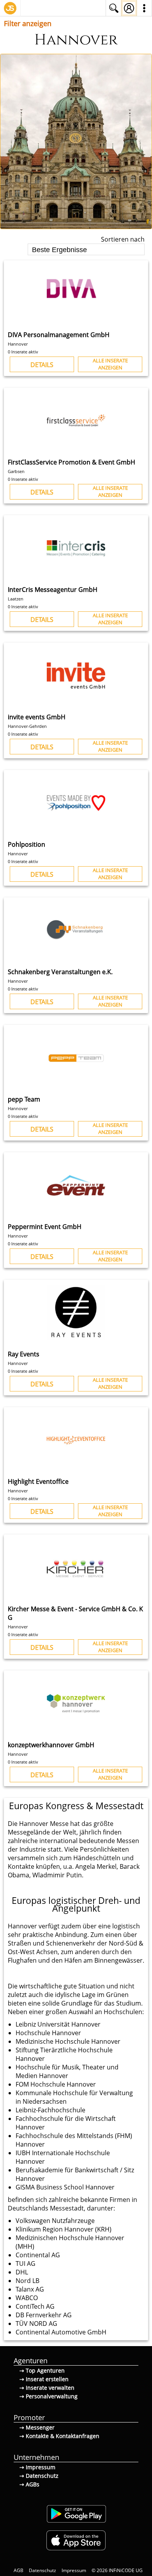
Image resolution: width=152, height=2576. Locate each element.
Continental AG (38, 2255)
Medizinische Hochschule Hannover (68, 2041)
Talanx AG (30, 2289)
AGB (19, 2570)
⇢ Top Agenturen (42, 2370)
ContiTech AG (35, 2306)
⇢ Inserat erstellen (44, 2379)
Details (42, 365)
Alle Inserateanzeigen (110, 364)
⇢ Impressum (37, 2467)
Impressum (74, 2570)
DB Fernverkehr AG (44, 2315)
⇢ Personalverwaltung (49, 2396)
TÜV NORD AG (36, 2324)
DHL (22, 2272)
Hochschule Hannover (48, 2033)
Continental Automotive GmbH (61, 2332)
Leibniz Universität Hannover (58, 2024)
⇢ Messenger (37, 2427)
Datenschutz (42, 2570)
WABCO (27, 2298)
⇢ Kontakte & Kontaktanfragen (59, 2436)
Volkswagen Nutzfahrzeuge (55, 2221)
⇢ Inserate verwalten (47, 2388)
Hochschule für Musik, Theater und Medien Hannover (67, 2071)
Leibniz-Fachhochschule (50, 2110)
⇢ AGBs (29, 2484)
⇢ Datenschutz (39, 2476)
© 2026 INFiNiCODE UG (117, 2570)
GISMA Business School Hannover (65, 2187)
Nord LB (27, 2281)
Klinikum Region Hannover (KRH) (64, 2229)
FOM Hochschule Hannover (56, 2084)
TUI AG (26, 2263)
